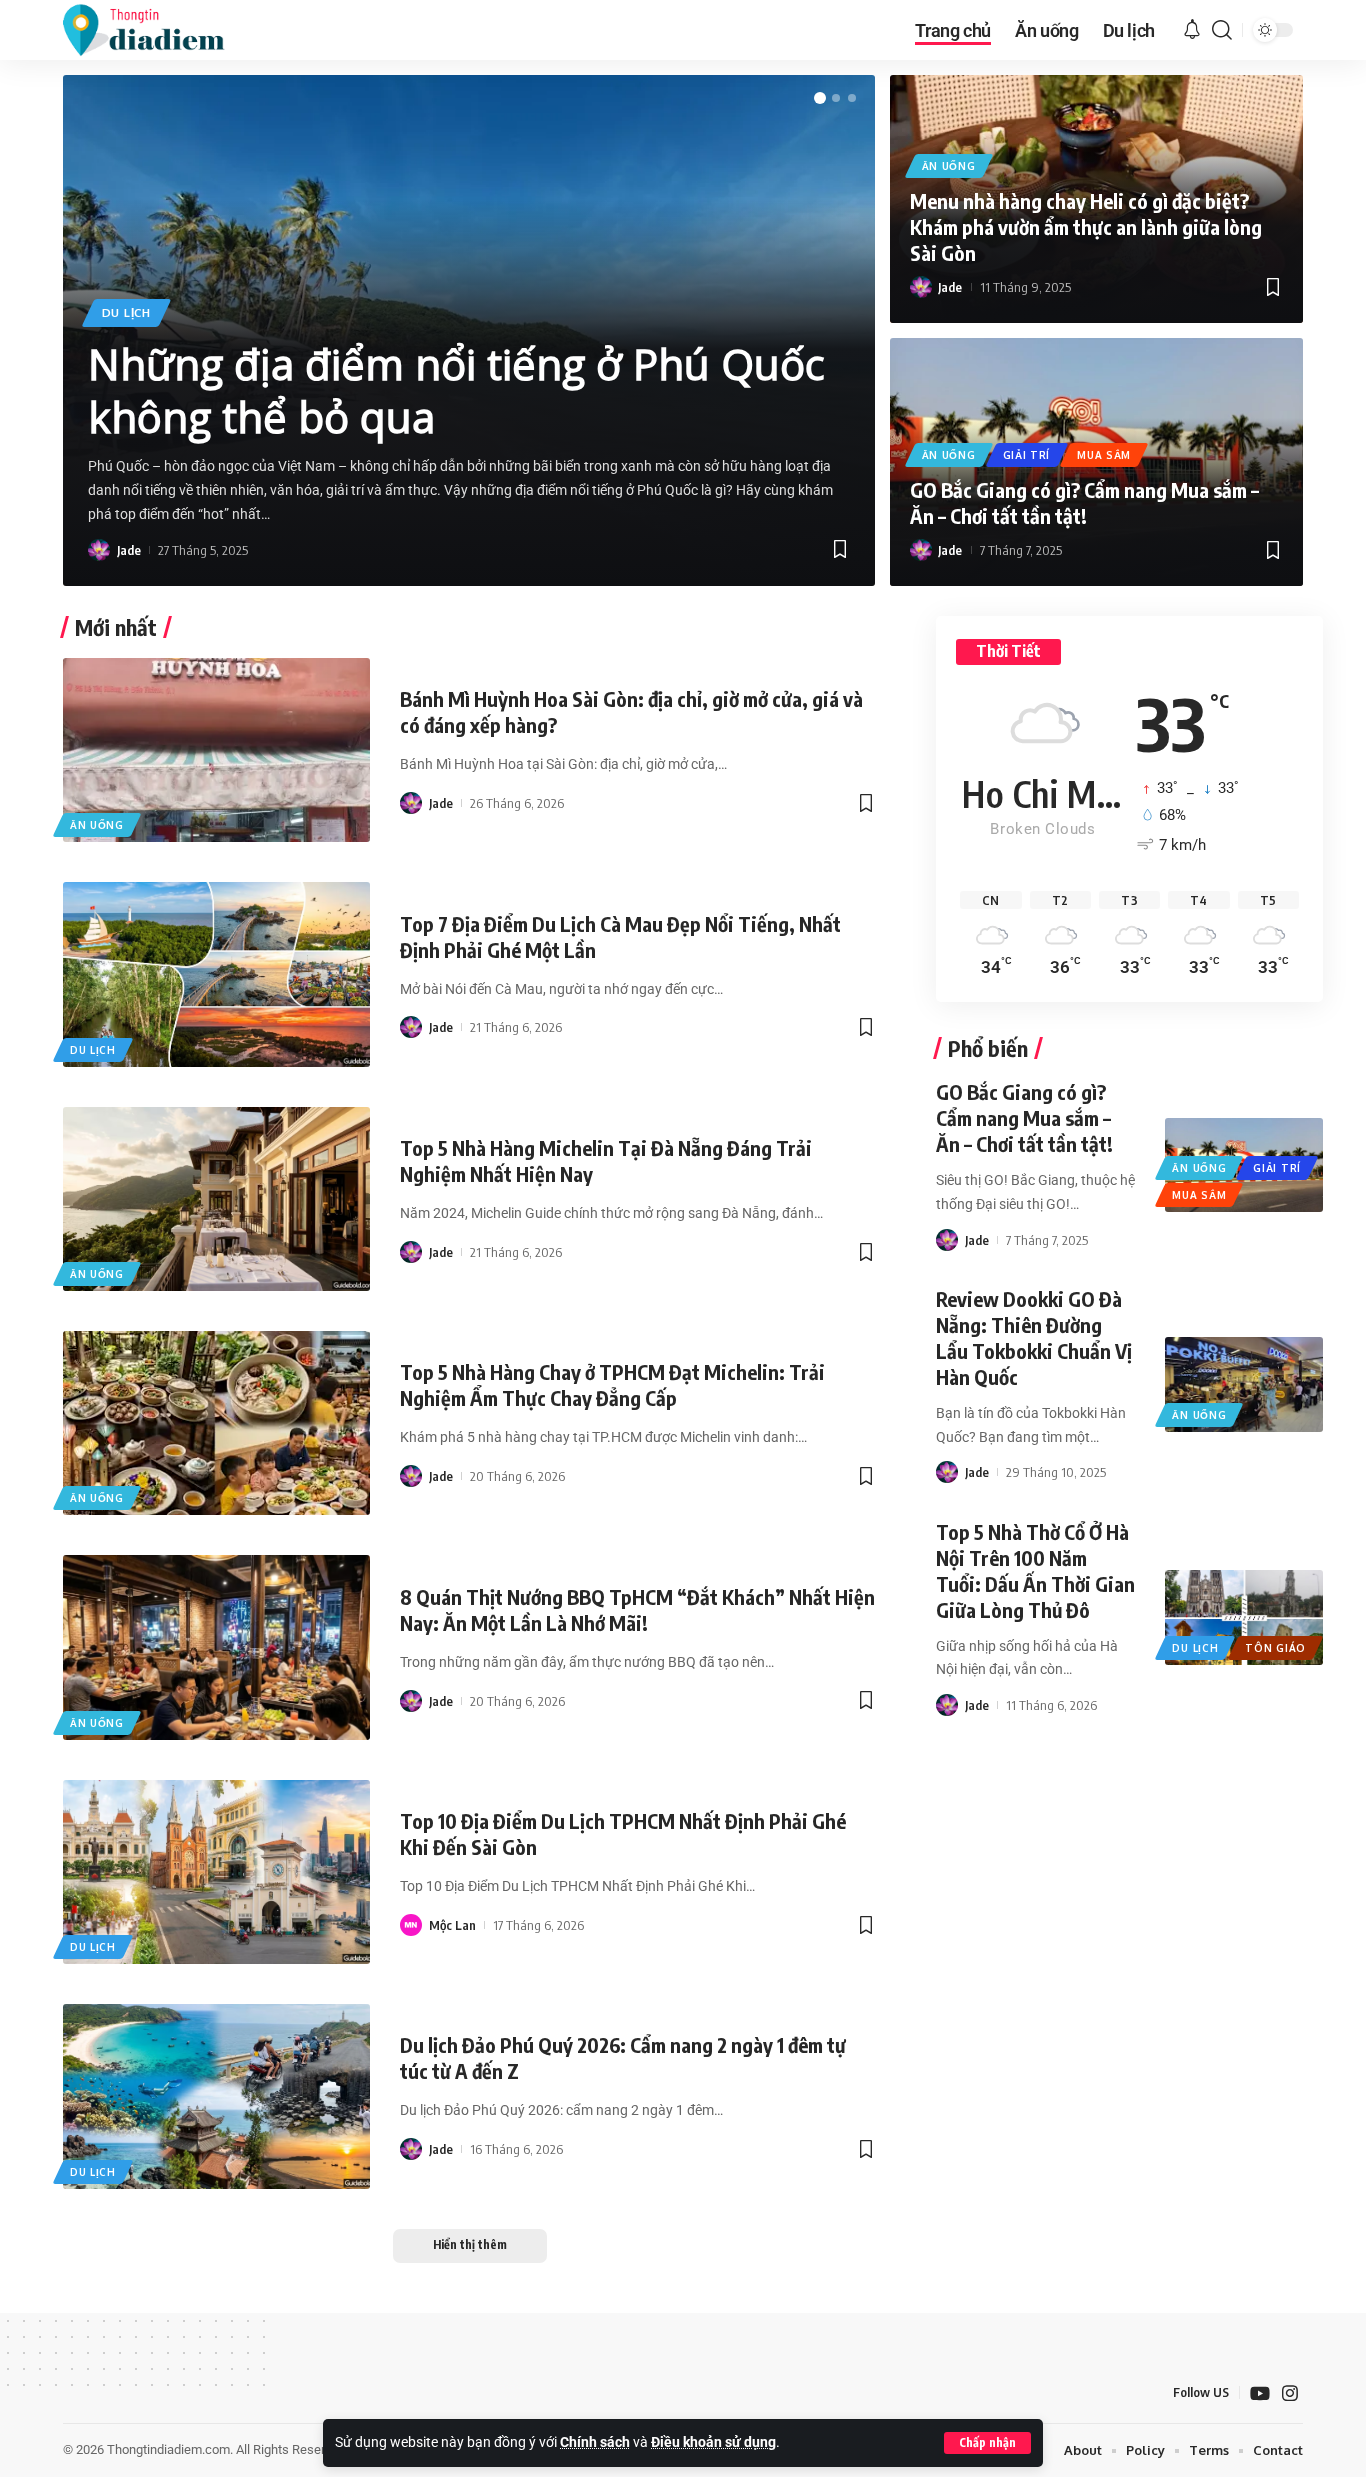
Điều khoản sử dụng (713, 2442)
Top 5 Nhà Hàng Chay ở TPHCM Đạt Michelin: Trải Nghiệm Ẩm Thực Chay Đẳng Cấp (612, 1384)
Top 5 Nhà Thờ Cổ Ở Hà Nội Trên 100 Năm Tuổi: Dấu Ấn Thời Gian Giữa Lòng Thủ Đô (1035, 1570)
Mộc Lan (452, 1925)
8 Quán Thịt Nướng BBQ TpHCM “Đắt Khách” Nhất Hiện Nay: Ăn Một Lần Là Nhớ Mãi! (637, 1609)
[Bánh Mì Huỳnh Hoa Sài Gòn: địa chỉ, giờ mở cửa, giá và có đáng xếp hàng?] (216, 750)
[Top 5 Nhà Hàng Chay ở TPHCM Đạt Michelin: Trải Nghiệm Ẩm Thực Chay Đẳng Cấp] (216, 1423)
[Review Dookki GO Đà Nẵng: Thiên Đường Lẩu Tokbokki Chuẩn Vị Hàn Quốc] (1243, 1384)
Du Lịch (126, 312)
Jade (129, 550)
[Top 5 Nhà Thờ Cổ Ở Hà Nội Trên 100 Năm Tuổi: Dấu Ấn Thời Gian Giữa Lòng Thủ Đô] (1243, 1617)
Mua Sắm (1104, 455)
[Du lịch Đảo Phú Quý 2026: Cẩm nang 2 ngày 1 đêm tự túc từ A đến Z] (216, 2096)
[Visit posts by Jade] (99, 550)
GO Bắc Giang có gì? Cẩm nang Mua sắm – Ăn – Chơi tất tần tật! (1084, 502)
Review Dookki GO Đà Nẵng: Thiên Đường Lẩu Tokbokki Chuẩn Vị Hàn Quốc (1034, 1337)
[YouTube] (1260, 2393)
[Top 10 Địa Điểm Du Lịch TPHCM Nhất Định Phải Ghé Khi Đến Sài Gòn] (216, 1872)
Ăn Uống (949, 166)
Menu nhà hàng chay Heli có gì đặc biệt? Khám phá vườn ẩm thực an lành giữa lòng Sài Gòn (1086, 226)
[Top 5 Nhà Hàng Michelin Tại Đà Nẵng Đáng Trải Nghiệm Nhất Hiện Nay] (216, 1199)
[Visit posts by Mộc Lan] (411, 1925)
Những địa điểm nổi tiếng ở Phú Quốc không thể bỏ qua (456, 390)
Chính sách (595, 2442)
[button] (987, 2443)
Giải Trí (1027, 455)
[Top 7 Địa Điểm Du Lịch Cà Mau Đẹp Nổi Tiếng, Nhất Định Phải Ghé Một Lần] (216, 974)
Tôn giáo (1275, 1648)
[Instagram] (1290, 2393)
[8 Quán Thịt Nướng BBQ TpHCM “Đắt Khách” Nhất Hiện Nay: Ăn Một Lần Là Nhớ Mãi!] (216, 1647)
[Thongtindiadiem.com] (157, 30)
